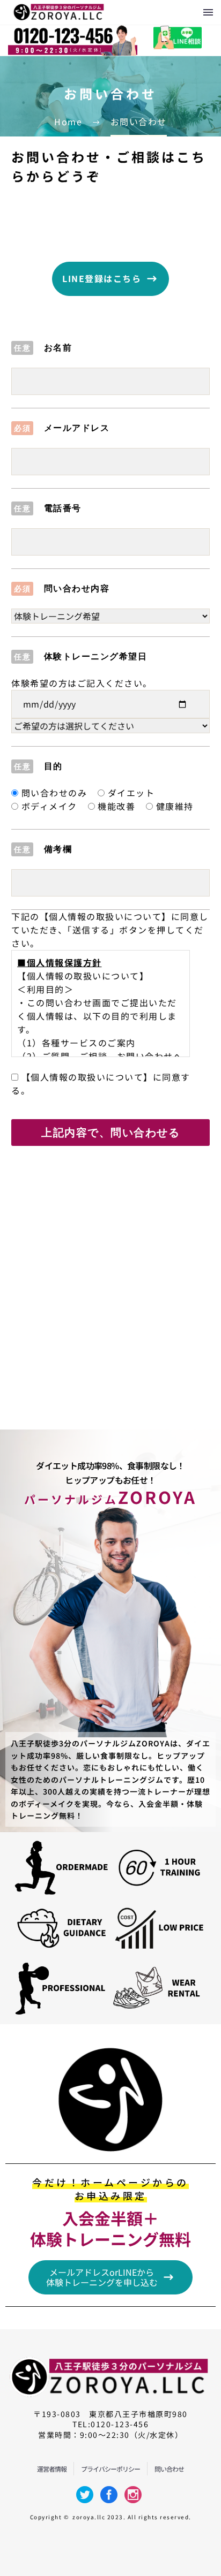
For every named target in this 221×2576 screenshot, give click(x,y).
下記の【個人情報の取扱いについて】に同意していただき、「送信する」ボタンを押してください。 (110, 930)
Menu (208, 12)
